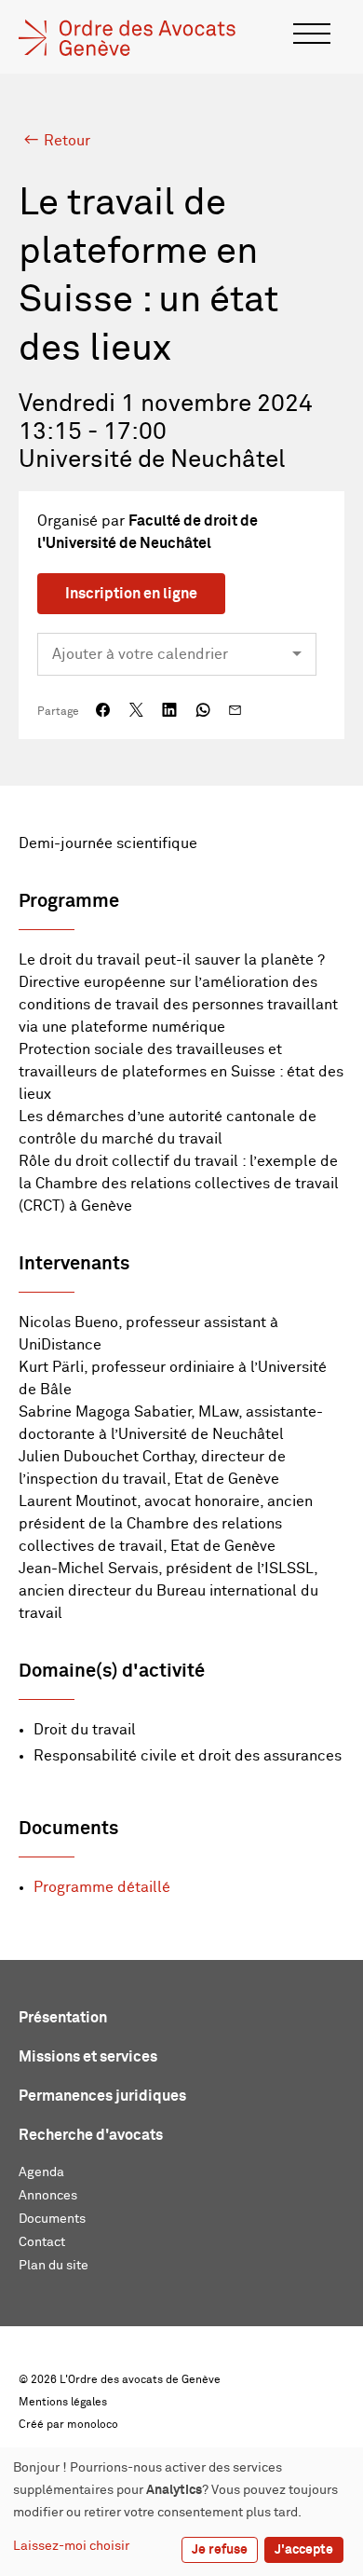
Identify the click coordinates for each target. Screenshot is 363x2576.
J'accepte (304, 2550)
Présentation (63, 2018)
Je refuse (220, 2550)
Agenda (41, 2172)
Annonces (48, 2196)
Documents (52, 2219)
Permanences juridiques (102, 2096)
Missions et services (88, 2057)
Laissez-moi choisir (71, 2546)
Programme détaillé (102, 1887)
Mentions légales (63, 2403)
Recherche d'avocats (91, 2135)
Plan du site (54, 2266)
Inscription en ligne (131, 594)
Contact (42, 2242)
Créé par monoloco (68, 2425)
